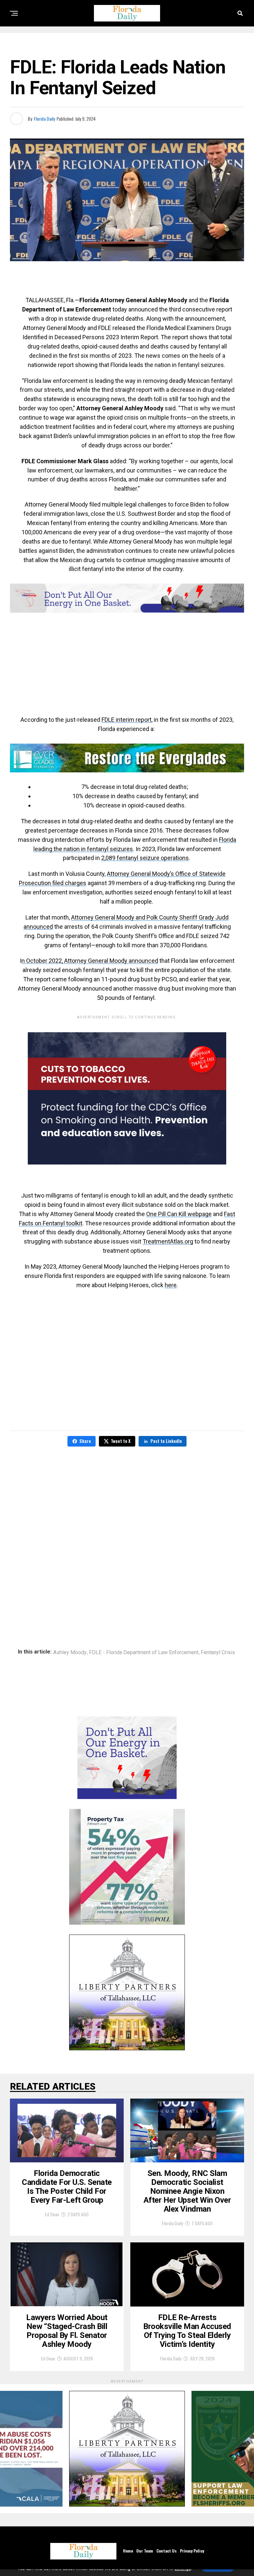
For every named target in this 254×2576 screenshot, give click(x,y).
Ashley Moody (70, 1653)
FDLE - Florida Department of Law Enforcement (144, 1653)
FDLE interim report (127, 720)
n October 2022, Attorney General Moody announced (90, 961)
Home (128, 2551)
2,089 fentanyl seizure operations (145, 858)
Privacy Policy (192, 2551)
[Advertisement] (127, 285)
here (171, 1285)
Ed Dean (52, 2214)
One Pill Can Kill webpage (179, 1214)
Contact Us (167, 2551)
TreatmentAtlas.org (168, 1241)
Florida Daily (44, 119)
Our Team (145, 2551)
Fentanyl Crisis (218, 1653)
